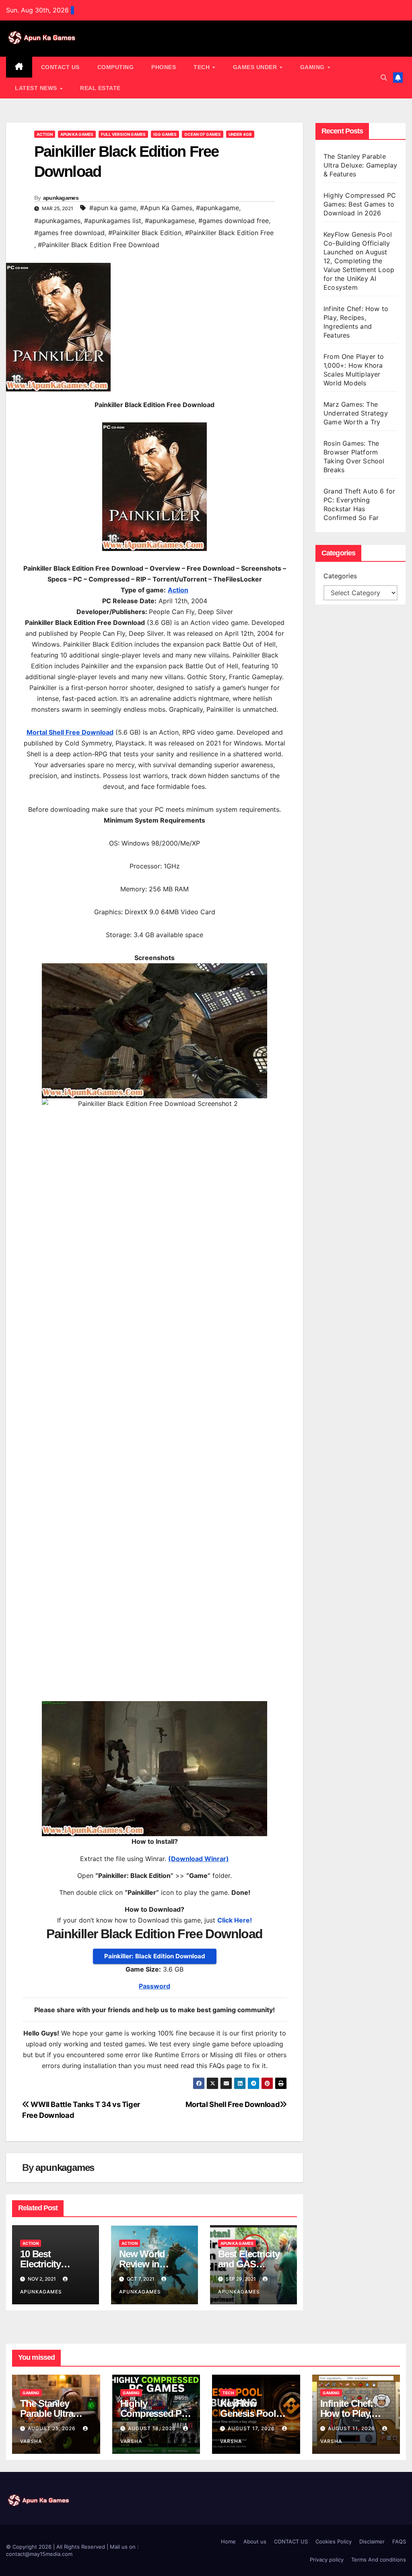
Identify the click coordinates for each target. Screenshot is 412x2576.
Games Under (256, 67)
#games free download (69, 233)
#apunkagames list (113, 221)
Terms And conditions (379, 2560)
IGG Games (165, 134)
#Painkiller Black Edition (145, 233)
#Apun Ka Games (166, 208)
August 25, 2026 (53, 2428)
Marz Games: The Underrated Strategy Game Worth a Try (356, 413)
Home (228, 2541)
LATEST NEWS (37, 88)
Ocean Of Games (203, 134)
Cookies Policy (334, 2541)
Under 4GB (240, 134)
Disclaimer (372, 2541)
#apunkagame (217, 208)
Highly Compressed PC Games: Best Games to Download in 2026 (360, 204)
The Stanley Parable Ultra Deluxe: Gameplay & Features (360, 165)
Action (45, 134)
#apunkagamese (170, 221)
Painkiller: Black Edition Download (155, 1956)
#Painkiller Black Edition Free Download (99, 245)
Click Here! (235, 1920)
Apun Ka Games (77, 134)
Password (154, 1986)
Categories (340, 576)
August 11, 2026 (352, 2428)
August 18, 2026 (153, 2428)
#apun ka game (113, 208)
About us (255, 2541)
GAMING (313, 67)
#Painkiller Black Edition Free (229, 233)
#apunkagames (57, 221)
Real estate (100, 88)
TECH (203, 67)
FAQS (399, 2541)
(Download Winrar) (199, 1859)
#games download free (234, 221)
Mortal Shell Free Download (233, 2104)
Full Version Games (123, 134)
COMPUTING (116, 67)
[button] (384, 78)
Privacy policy (327, 2560)
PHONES (164, 67)
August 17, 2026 (252, 2428)
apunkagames (61, 198)
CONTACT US (60, 67)
